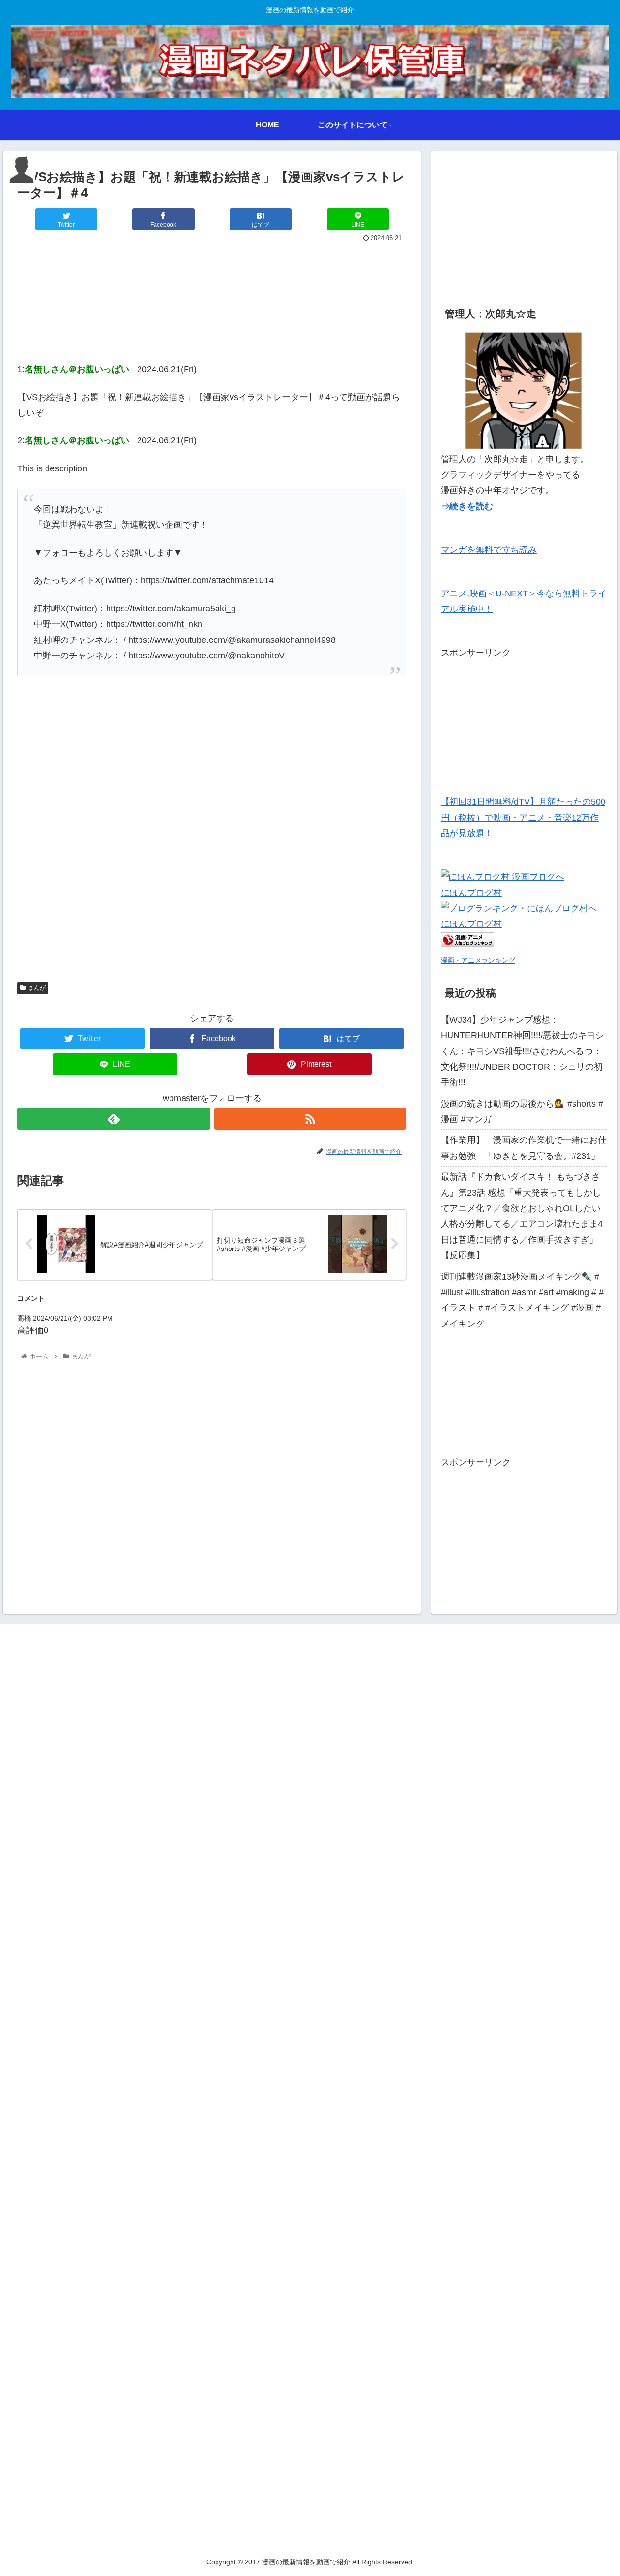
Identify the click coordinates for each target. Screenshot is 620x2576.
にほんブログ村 (471, 893)
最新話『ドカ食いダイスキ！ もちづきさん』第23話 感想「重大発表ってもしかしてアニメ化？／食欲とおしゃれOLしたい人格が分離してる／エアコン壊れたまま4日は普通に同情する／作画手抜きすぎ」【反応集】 (522, 1216)
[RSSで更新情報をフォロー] (310, 1119)
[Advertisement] (212, 300)
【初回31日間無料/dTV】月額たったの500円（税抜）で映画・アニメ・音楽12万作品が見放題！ (523, 818)
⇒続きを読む (467, 506)
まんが (37, 988)
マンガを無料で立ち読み (489, 550)
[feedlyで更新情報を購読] (114, 1119)
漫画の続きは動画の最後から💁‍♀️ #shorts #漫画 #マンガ (522, 1111)
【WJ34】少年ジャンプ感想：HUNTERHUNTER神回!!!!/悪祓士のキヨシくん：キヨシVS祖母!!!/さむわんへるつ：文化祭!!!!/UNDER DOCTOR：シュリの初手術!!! (522, 1051)
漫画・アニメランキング (478, 960)
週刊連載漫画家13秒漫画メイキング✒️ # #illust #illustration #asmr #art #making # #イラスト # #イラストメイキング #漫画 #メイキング (522, 1300)
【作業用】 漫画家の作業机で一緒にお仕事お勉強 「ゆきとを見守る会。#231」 (524, 1148)
